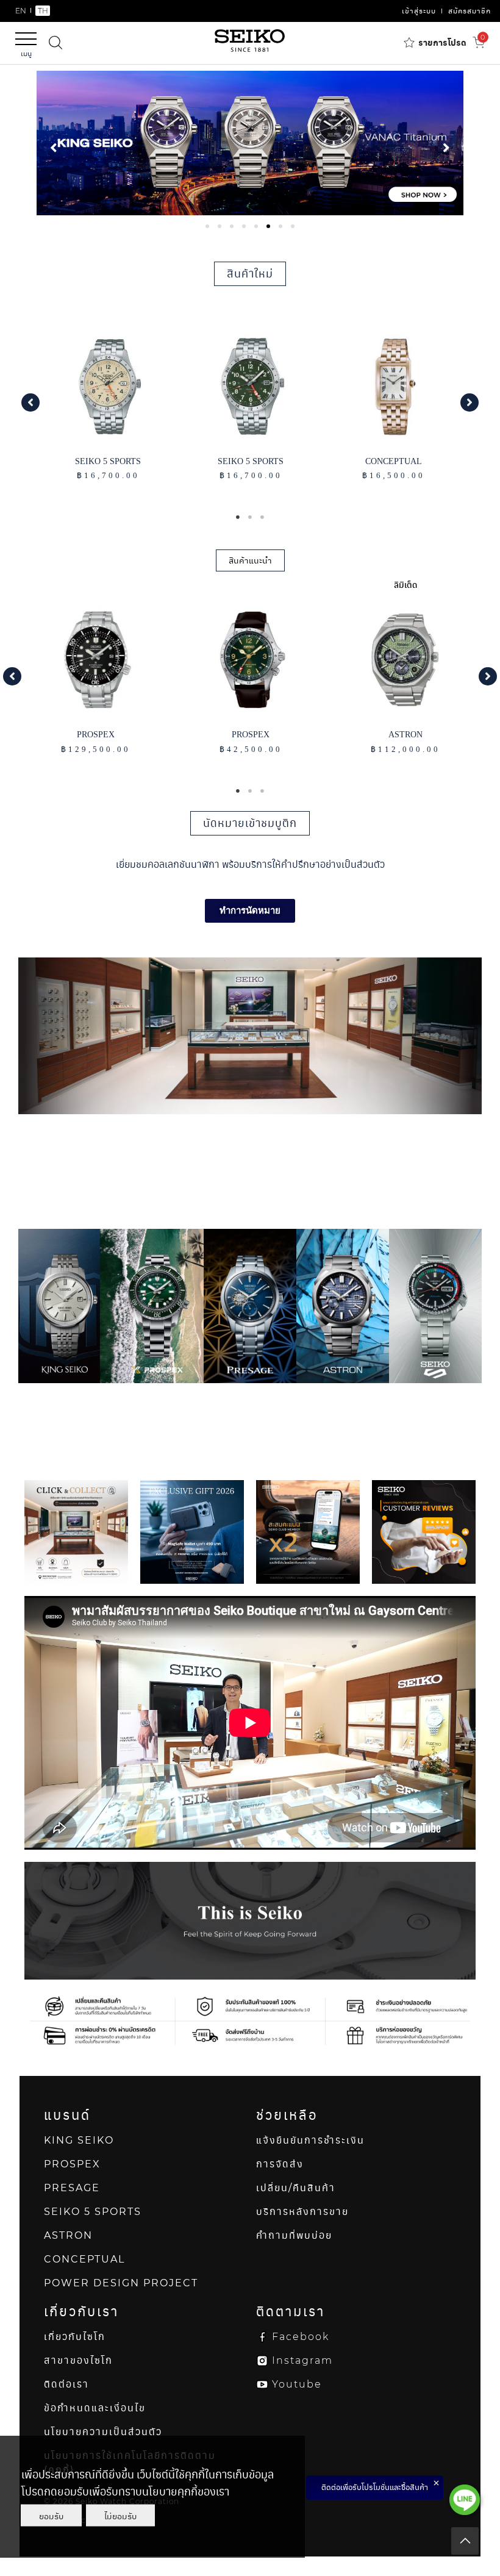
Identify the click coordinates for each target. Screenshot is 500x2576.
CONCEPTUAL (84, 2259)
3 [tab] (262, 517)
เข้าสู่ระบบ (419, 11)
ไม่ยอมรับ (120, 2516)
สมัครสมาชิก (470, 11)
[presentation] (207, 226)
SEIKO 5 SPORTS (93, 2212)
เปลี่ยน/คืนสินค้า (296, 2188)
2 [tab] (250, 517)
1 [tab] (238, 517)
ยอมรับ (51, 2516)
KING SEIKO (79, 2140)
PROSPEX (72, 2164)
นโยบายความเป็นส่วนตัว (103, 2432)
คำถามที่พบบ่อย (294, 2235)
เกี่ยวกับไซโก (75, 2337)
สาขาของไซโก (78, 2360)
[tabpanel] (250, 143)
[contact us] (465, 2500)
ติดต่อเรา (66, 2384)
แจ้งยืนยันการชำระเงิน (310, 2140)
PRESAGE (72, 2188)
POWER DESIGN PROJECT (121, 2283)
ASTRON (68, 2235)
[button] (30, 402)
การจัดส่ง (280, 2164)
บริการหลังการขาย (302, 2212)
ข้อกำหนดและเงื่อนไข (95, 2408)
